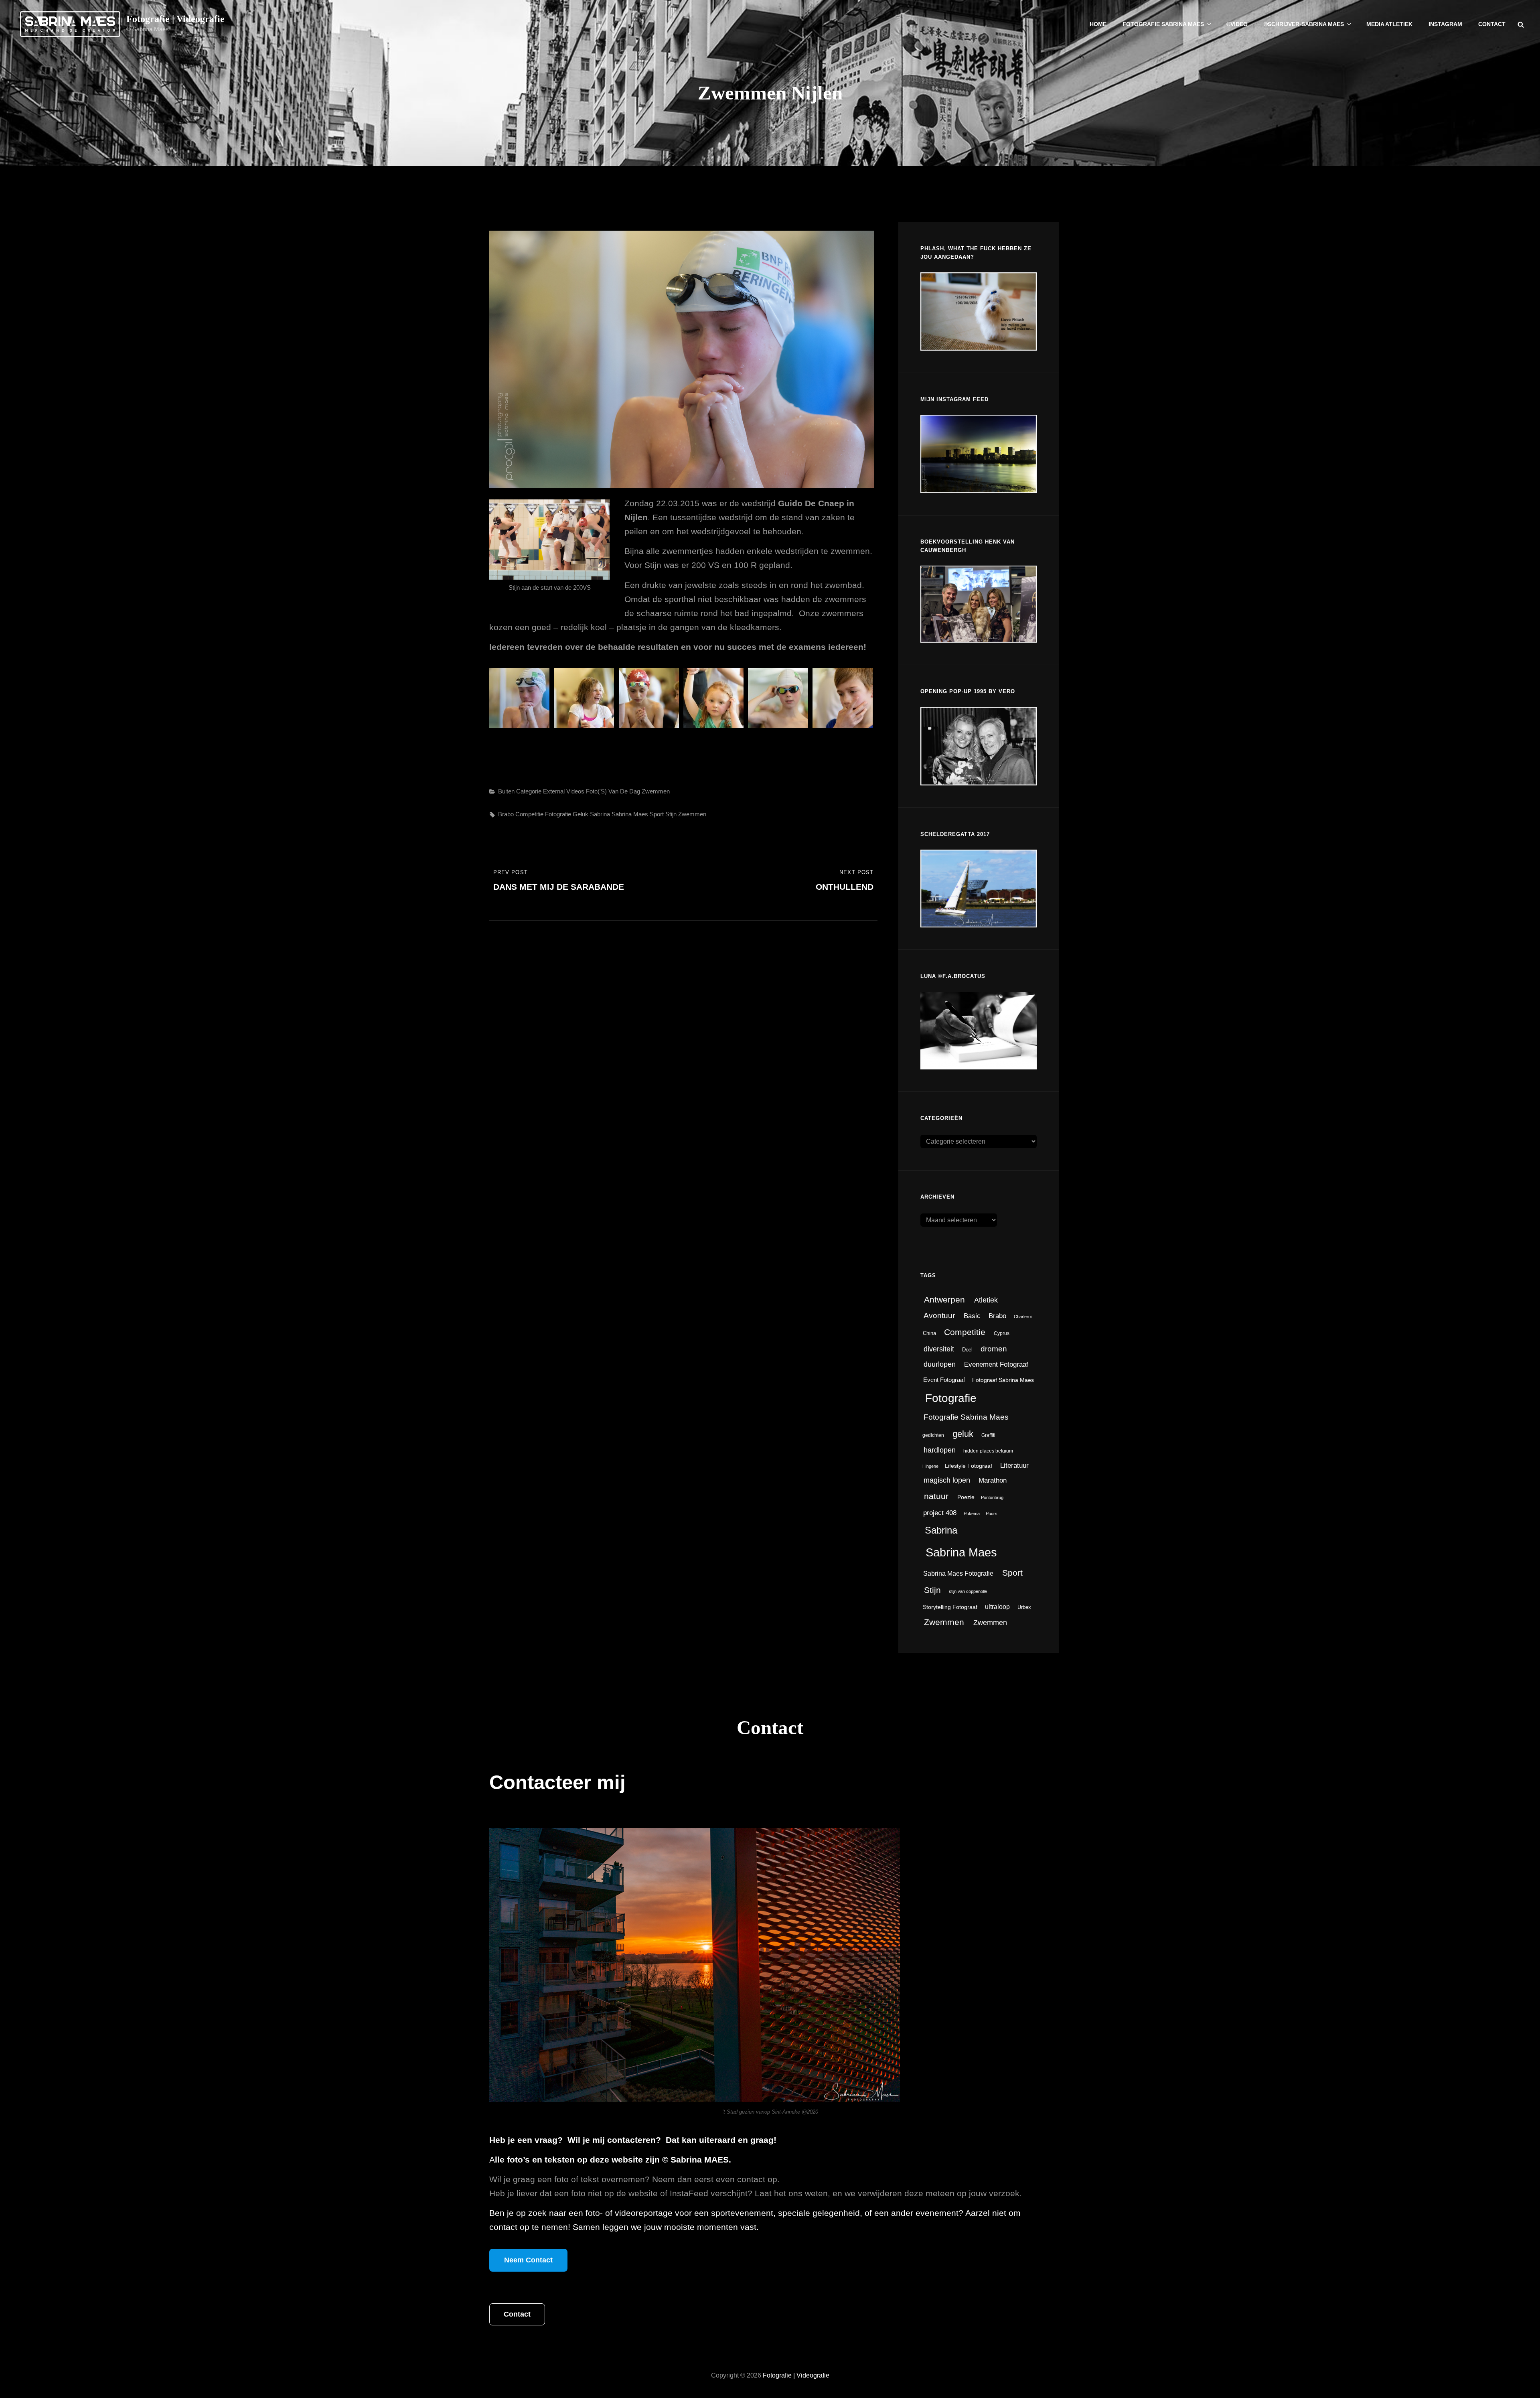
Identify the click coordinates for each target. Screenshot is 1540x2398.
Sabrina (600, 814)
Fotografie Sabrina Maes (1163, 24)
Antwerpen (944, 1299)
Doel (967, 1350)
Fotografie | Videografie (175, 19)
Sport (657, 814)
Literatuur (1014, 1466)
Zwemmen (656, 791)
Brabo (506, 814)
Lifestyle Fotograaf (969, 1466)
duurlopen (940, 1364)
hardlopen (940, 1450)
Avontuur (939, 1316)
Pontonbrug (992, 1497)
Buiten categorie (520, 791)
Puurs (992, 1513)
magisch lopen (947, 1480)
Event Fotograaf (944, 1380)
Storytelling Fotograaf (950, 1607)
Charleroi (1023, 1317)
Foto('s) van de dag (613, 791)
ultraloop (997, 1607)
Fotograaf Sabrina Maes (1003, 1380)
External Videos (564, 791)
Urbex (1024, 1607)
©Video (1237, 24)
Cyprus (1002, 1333)
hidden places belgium (988, 1451)
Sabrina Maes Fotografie (958, 1573)
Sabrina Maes (630, 814)
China (929, 1333)
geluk (581, 814)
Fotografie (558, 814)
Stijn (671, 814)
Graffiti (988, 1435)
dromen (994, 1349)
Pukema (972, 1513)
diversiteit (939, 1349)
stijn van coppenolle (968, 1591)
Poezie (966, 1497)
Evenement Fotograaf (996, 1364)
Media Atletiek (1389, 24)
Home (1098, 24)
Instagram (1445, 24)
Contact (1492, 24)
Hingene (930, 1466)
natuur (936, 1496)
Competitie (529, 814)
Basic (972, 1316)
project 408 (940, 1513)
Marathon (993, 1480)
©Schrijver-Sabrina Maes (1304, 24)
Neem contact (528, 2260)
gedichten (933, 1435)
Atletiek (986, 1300)
